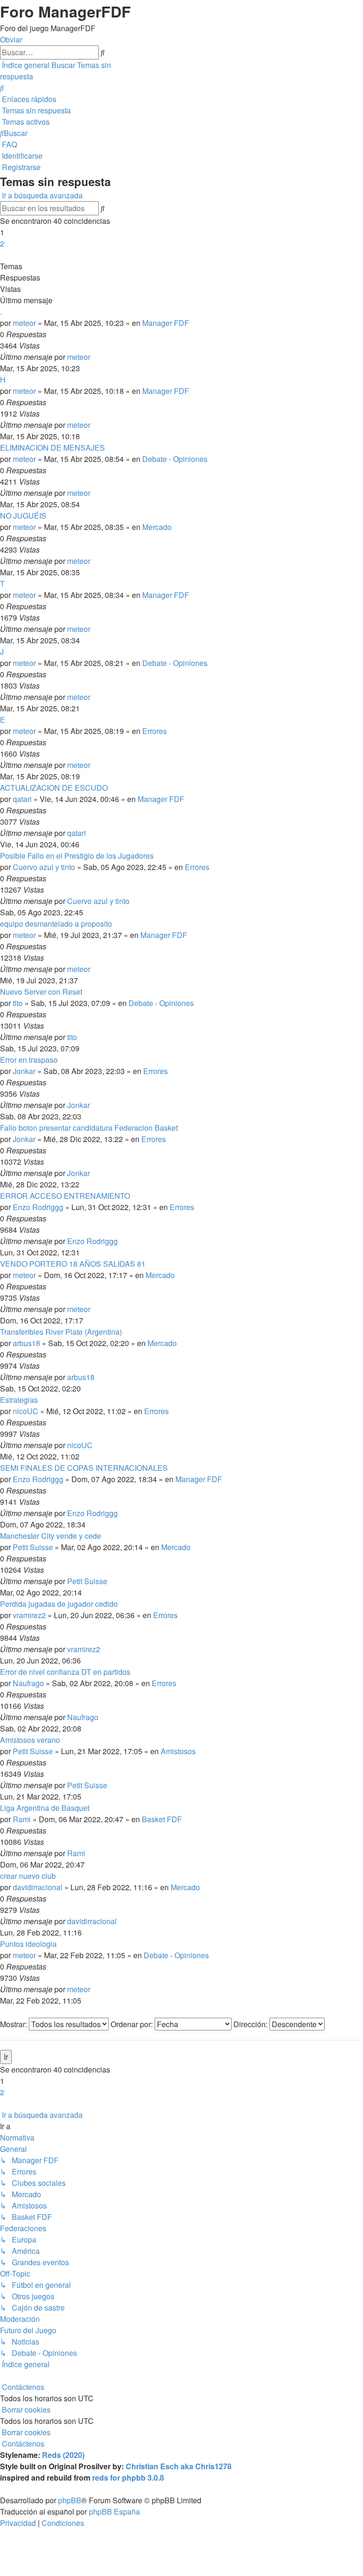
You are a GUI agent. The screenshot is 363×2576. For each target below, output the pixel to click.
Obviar (11, 39)
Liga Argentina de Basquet (45, 1808)
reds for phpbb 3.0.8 (128, 2478)
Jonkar (24, 1071)
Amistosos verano (30, 1740)
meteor (24, 323)
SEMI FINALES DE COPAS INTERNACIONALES (84, 1468)
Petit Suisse (33, 1547)
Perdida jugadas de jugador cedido (59, 1604)
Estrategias (19, 1400)
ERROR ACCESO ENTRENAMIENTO (65, 1196)
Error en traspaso (29, 1060)
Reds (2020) (63, 2455)
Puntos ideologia (28, 1944)
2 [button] (2, 243)
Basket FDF (162, 1819)
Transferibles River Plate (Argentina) (61, 1332)
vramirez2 (29, 1615)
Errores (155, 731)
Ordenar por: (133, 2024)
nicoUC (26, 1411)
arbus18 (26, 1343)
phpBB (70, 2500)
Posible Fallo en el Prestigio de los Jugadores (77, 856)
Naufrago (28, 1683)
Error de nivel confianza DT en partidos (65, 1672)
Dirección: (251, 2024)
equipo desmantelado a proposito (56, 924)
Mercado (157, 527)
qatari (22, 799)
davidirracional (38, 1887)
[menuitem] (2, 88)
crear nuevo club (28, 1876)
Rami (22, 1819)
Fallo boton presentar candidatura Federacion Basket (89, 1128)
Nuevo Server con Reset (41, 992)
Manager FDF (166, 323)
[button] (1, 255)
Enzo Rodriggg (38, 1207)
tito (18, 1003)
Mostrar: (14, 2024)
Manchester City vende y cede (51, 1536)
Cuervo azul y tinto (44, 867)
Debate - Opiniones (175, 459)
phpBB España (114, 2512)
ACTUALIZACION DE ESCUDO (54, 788)
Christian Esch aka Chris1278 (179, 2466)
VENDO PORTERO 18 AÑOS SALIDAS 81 (73, 1264)
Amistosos (178, 1751)
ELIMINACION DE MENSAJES (52, 448)
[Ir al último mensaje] (93, 357)
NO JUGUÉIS (23, 516)
